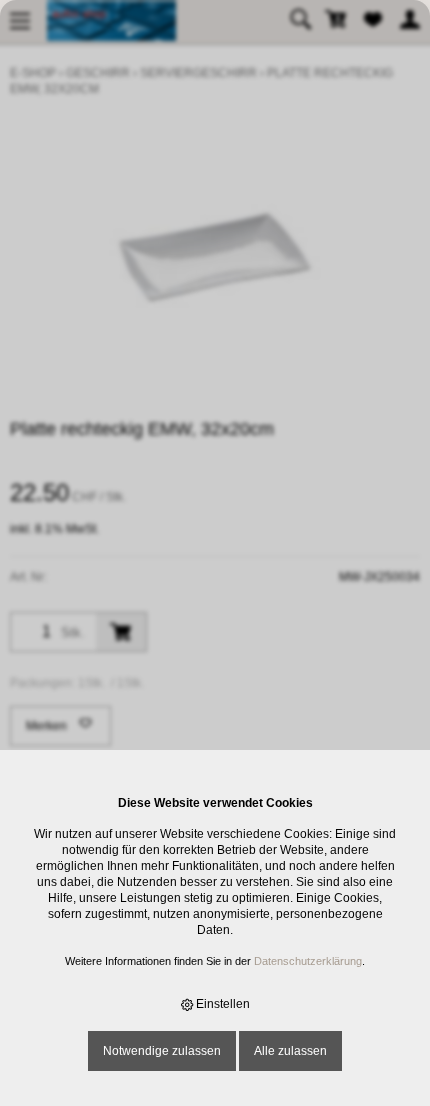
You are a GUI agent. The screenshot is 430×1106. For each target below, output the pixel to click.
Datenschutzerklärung (308, 961)
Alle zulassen (290, 1051)
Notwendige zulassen (162, 1051)
